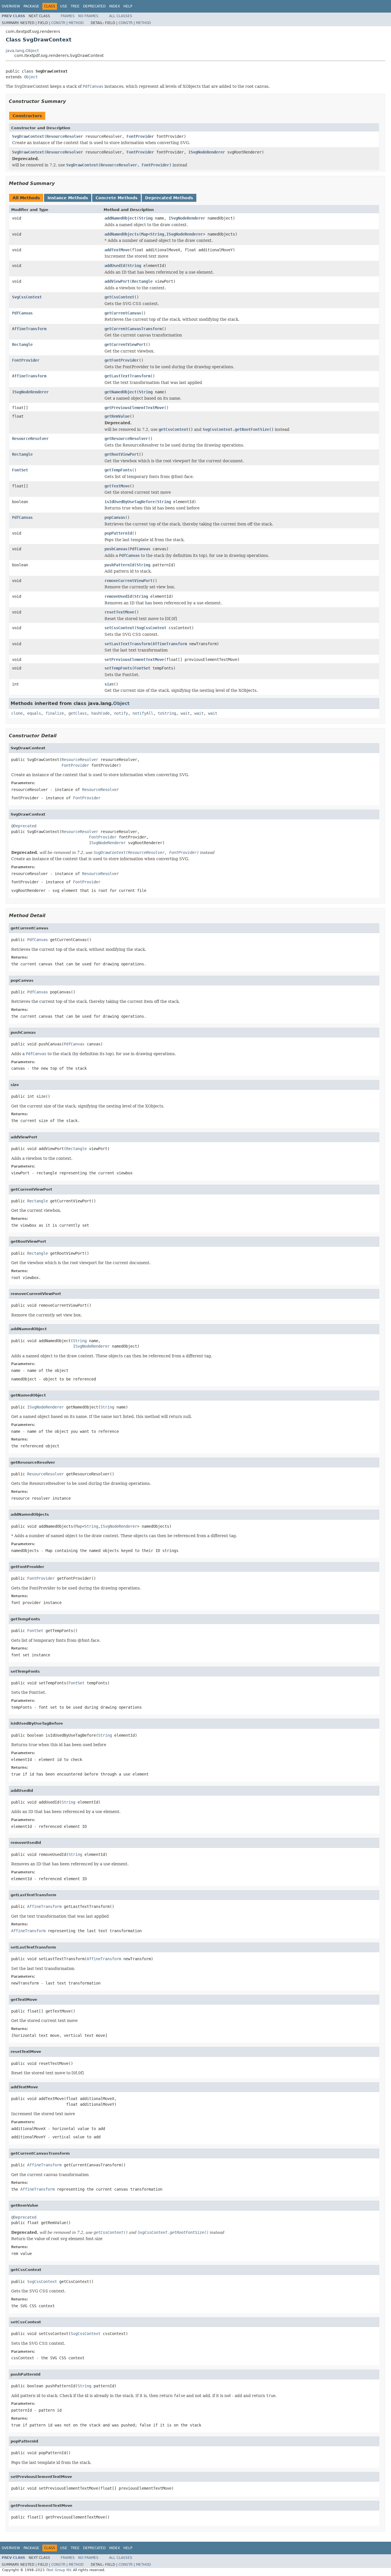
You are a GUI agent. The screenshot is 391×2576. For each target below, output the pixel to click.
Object (31, 77)
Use (64, 6)
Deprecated (94, 6)
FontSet (20, 470)
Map (145, 234)
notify (121, 713)
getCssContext (119, 297)
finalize (55, 713)
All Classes (121, 16)
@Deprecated (24, 826)
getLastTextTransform (127, 376)
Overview (11, 6)
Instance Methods (68, 198)
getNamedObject (121, 392)
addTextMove (117, 250)
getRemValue (117, 416)
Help (128, 6)
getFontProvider (122, 360)
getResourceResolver (126, 439)
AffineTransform (29, 329)
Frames (68, 16)
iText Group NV (58, 2570)
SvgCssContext (27, 297)
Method (76, 23)
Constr (58, 23)
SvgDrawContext (28, 136)
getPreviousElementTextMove (134, 408)
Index (114, 6)
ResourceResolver (65, 136)
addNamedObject (121, 218)
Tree (75, 6)
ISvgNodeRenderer (207, 152)
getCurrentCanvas (123, 313)
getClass (78, 713)
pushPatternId (119, 565)
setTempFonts (118, 668)
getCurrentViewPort (125, 344)
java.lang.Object (22, 51)
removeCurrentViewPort (129, 581)
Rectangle (142, 281)
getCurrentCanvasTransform (133, 329)
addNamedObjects (122, 234)
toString (167, 713)
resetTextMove (119, 612)
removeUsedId (118, 596)
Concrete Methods (116, 198)
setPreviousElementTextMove (134, 660)
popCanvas (115, 517)
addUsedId (115, 266)
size (109, 684)
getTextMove (117, 486)
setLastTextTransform (127, 644)
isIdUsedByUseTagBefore (130, 502)
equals (34, 713)
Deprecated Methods (169, 198)
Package (31, 6)
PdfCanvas (22, 313)
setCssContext (119, 628)
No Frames (88, 16)
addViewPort (117, 281)
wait (185, 713)
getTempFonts (118, 470)
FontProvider (140, 136)
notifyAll (143, 713)
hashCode (100, 713)
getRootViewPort (122, 454)
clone (17, 713)
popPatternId (118, 533)
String (146, 218)
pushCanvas (116, 549)
